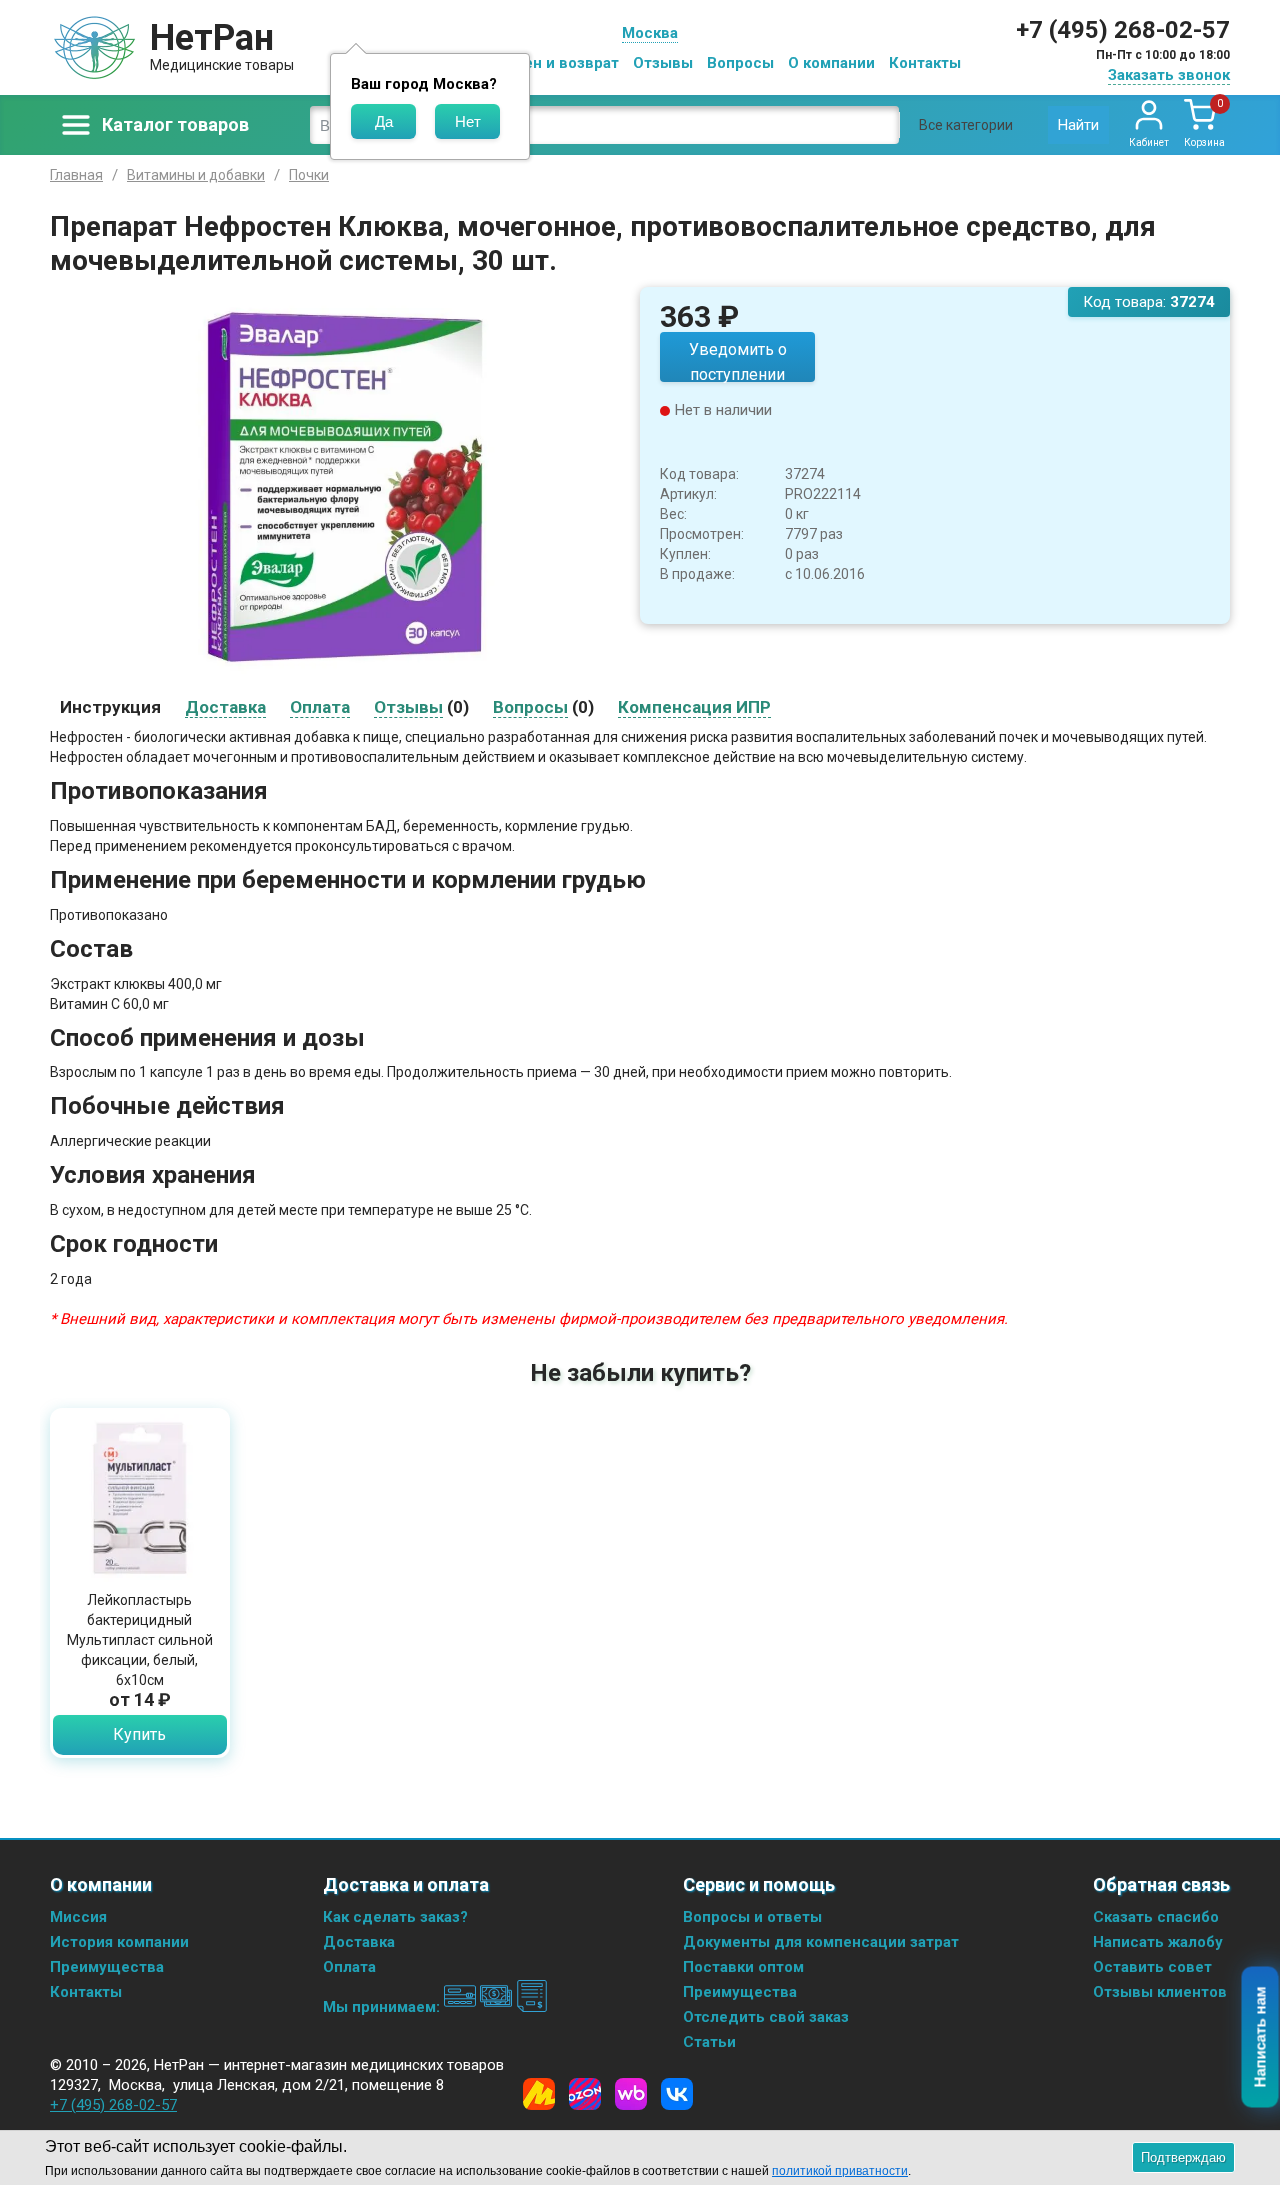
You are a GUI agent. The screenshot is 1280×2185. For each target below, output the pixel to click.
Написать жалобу (1158, 1942)
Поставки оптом (743, 1967)
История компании (119, 1942)
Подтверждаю (1183, 2157)
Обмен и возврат (556, 63)
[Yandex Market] (539, 2094)
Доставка (359, 1942)
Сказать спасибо (1156, 1917)
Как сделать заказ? (395, 1917)
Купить (139, 1734)
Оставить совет (1152, 1967)
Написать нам (1260, 2037)
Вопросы (740, 63)
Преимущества (107, 1967)
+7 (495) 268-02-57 (1123, 30)
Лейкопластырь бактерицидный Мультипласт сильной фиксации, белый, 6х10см (140, 1640)
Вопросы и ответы (752, 1917)
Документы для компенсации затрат (821, 1942)
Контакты (925, 63)
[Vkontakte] (677, 2094)
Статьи (709, 2042)
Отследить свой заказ (766, 2017)
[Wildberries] (631, 2094)
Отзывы (663, 63)
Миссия (78, 1917)
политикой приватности (840, 2171)
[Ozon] (585, 2094)
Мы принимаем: (383, 2007)
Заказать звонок (1169, 75)
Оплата (349, 1967)
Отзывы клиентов (1160, 1992)
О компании (831, 63)
